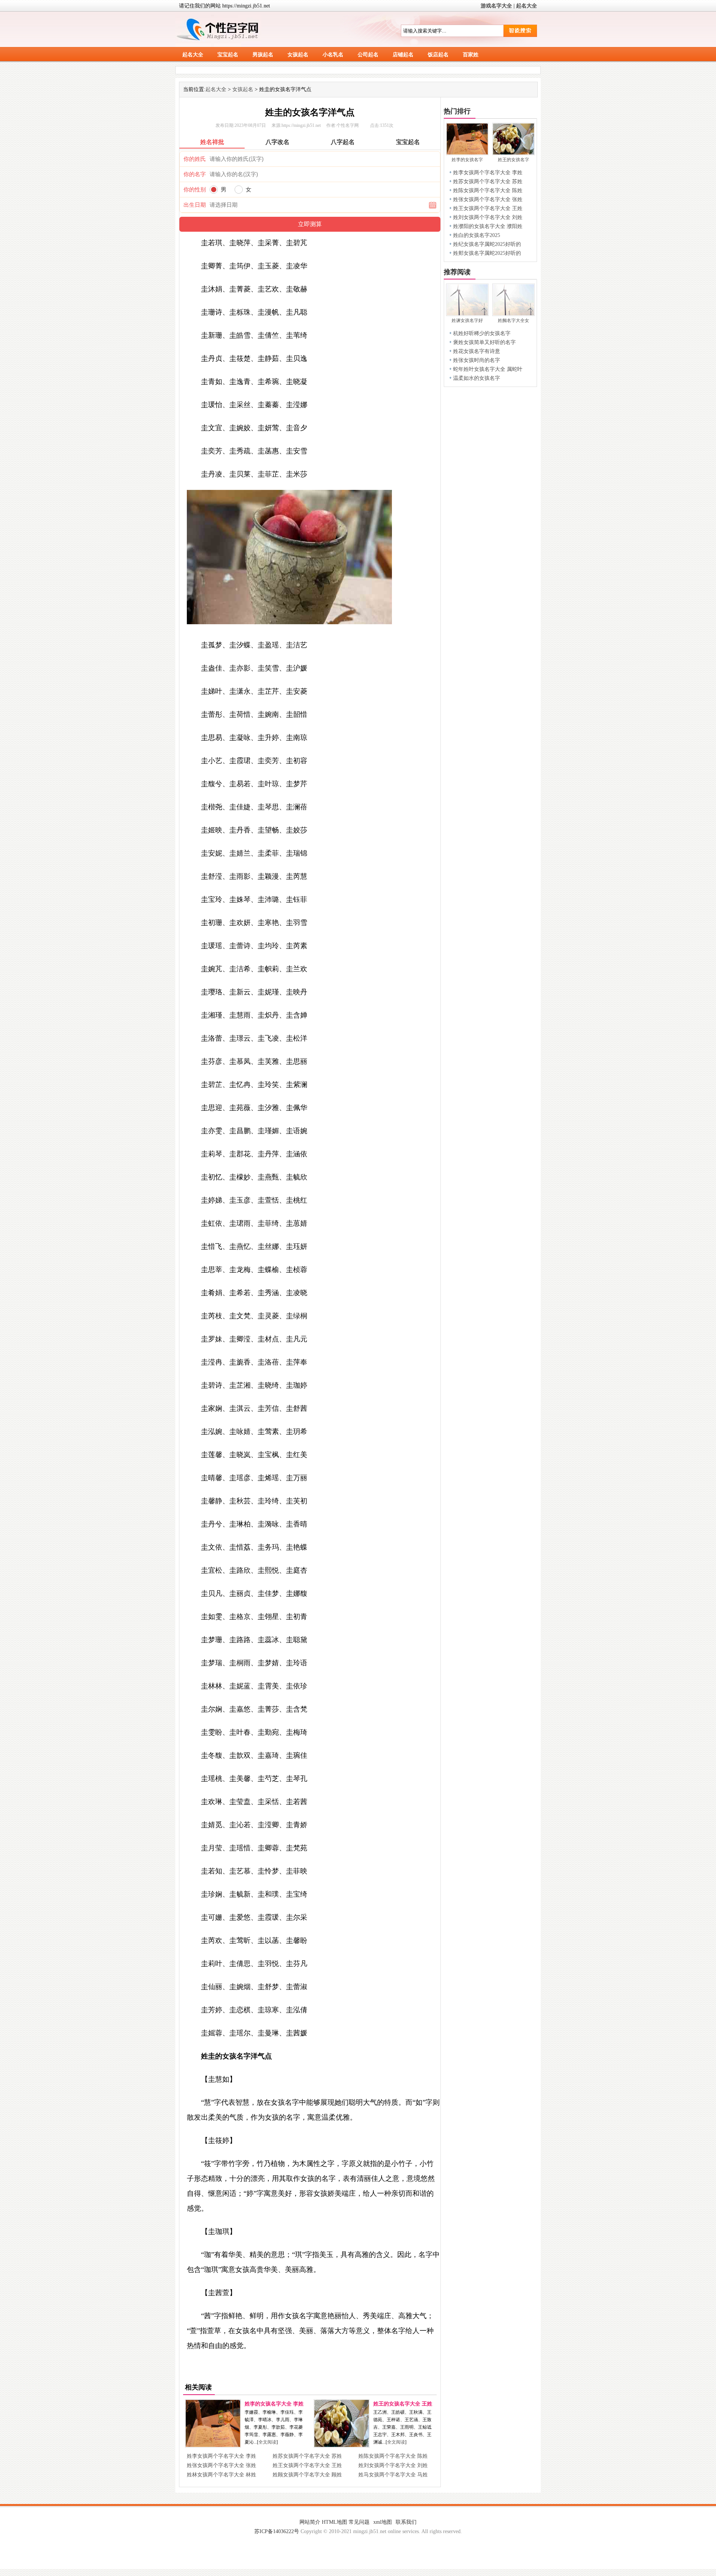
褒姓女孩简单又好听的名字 (484, 342)
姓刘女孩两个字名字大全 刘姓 (393, 2465)
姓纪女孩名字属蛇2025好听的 (487, 244)
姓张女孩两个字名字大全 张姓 (222, 2465)
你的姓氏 (195, 159)
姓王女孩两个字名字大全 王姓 (307, 2465)
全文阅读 (267, 2442)
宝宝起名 (228, 55)
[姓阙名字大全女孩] (514, 314)
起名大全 (527, 6)
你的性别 (195, 190)
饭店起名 (438, 55)
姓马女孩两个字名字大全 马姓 (393, 2475)
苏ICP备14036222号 (277, 2531)
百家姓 (471, 55)
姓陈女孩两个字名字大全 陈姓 (393, 2456)
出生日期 (195, 205)
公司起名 (368, 55)
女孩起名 (298, 55)
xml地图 (383, 2522)
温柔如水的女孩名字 (477, 378)
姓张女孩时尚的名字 (477, 360)
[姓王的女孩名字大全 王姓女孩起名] (342, 2445)
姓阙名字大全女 (514, 321)
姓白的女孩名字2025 (477, 235)
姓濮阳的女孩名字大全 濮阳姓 (488, 226)
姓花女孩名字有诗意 (477, 351)
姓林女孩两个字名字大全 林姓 (222, 2475)
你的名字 (195, 174)
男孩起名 (263, 55)
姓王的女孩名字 (514, 160)
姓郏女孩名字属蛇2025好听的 (487, 253)
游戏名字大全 (496, 6)
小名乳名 (333, 55)
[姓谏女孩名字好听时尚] (467, 314)
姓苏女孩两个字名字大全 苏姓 (307, 2456)
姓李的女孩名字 (467, 160)
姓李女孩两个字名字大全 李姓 (222, 2456)
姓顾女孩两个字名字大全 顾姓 (307, 2475)
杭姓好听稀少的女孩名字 (482, 333)
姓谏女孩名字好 (467, 321)
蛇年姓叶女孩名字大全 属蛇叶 (488, 369)
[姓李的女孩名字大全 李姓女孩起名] (213, 2445)
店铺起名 (403, 55)
